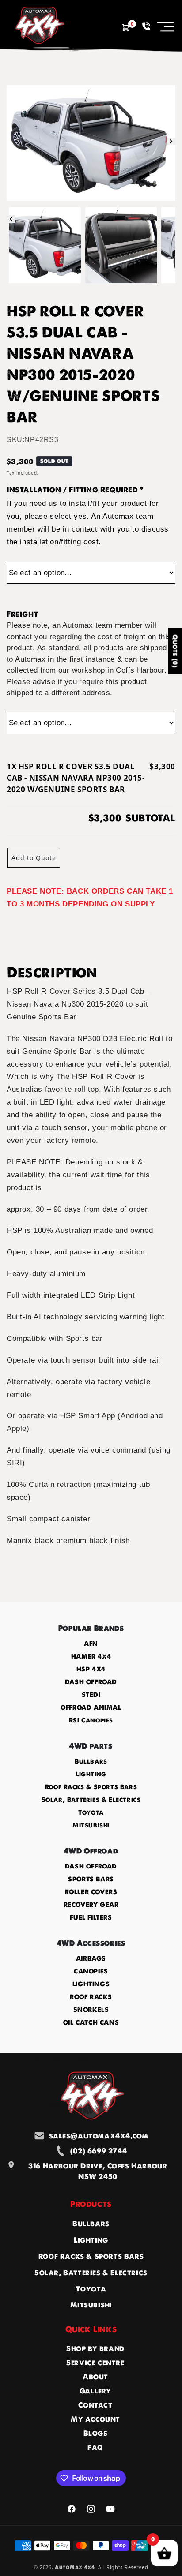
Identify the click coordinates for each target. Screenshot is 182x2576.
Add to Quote (34, 858)
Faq (95, 2447)
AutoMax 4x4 (75, 2567)
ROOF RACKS (91, 1997)
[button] (166, 26)
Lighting (91, 1774)
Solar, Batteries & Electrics (91, 1800)
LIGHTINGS (91, 1984)
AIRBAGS (91, 1958)
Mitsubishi (91, 1825)
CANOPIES (91, 1971)
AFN (91, 1644)
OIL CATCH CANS (91, 2022)
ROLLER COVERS (91, 1892)
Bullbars (91, 1761)
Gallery (95, 2391)
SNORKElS (91, 2010)
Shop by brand (95, 2348)
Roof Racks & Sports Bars (91, 1787)
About (95, 2377)
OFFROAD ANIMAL (91, 1707)
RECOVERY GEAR (91, 1905)
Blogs (96, 2433)
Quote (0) (175, 651)
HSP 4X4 (91, 1669)
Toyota (91, 1812)
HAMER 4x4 (91, 1656)
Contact (95, 2405)
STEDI (91, 1695)
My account (95, 2419)
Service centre (95, 2363)
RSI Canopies (91, 1720)
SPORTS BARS (91, 1879)
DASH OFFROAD (91, 1682)
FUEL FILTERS (91, 1917)
